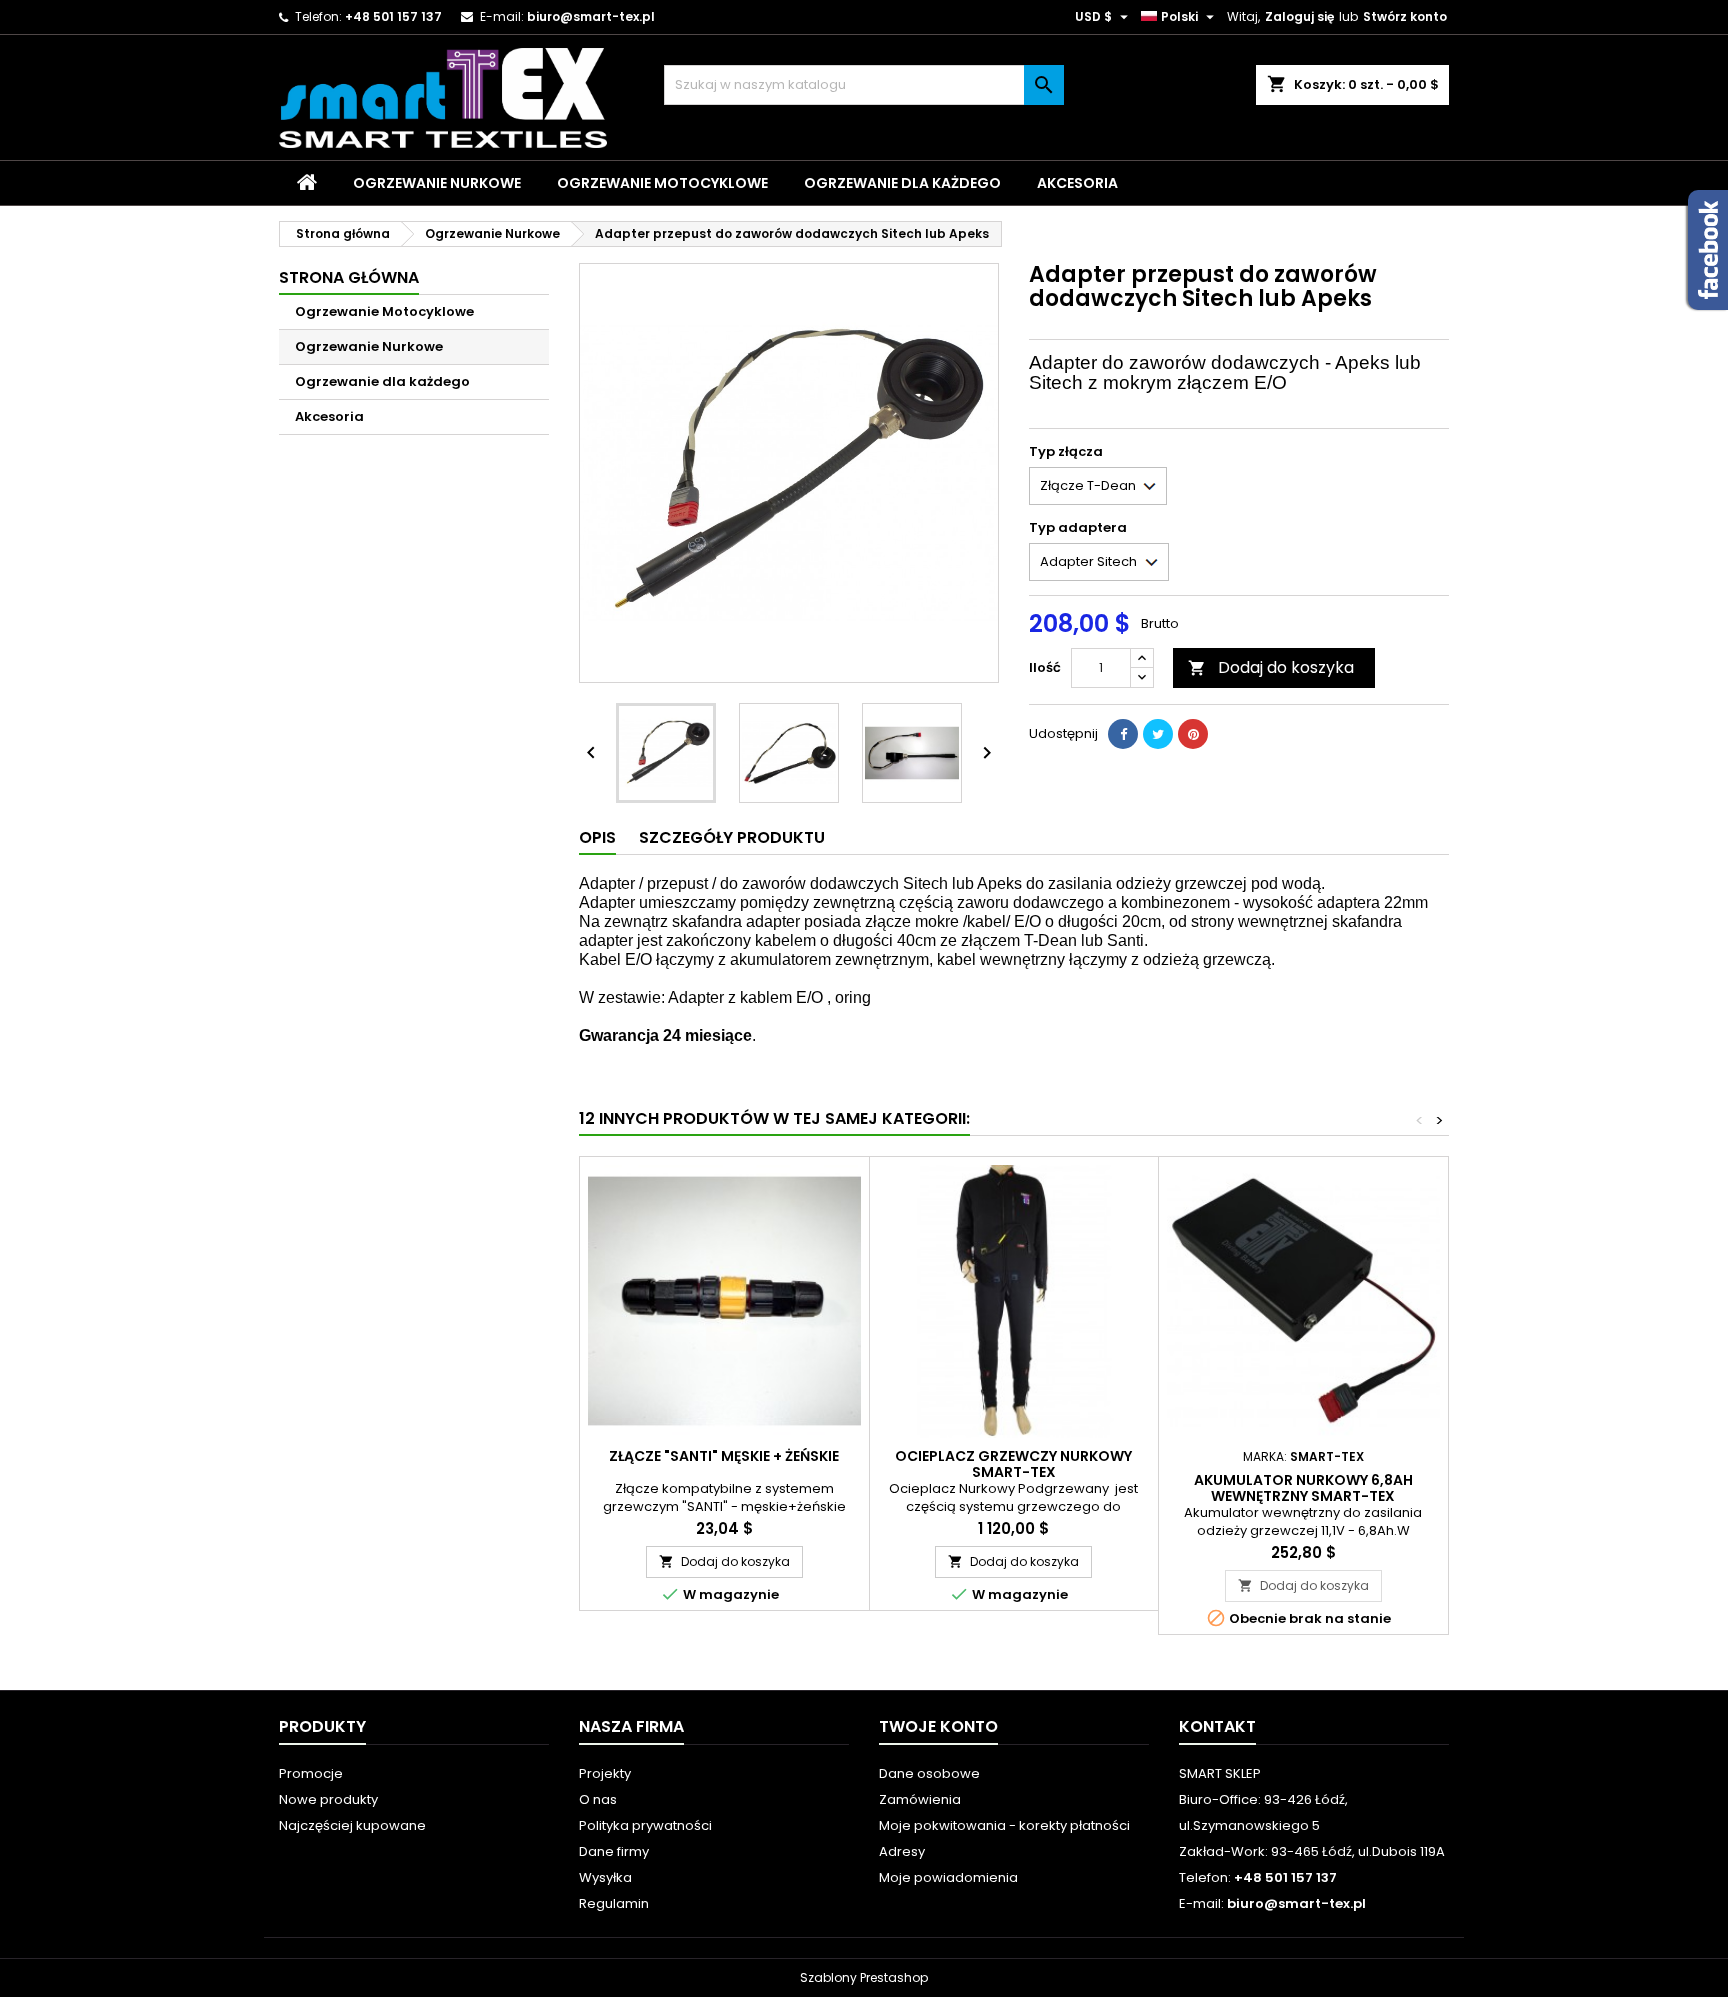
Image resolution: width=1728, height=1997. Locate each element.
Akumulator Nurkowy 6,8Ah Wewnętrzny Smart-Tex (1303, 1488)
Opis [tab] (597, 837)
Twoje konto (938, 1726)
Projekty (605, 1773)
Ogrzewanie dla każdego (902, 183)
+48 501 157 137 (393, 16)
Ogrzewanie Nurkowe (437, 183)
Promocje (311, 1773)
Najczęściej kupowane (352, 1825)
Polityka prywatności (645, 1825)
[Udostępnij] (1123, 734)
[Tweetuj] (1158, 734)
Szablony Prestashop (864, 1977)
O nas (598, 1799)
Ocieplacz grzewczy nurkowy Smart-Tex (1013, 1464)
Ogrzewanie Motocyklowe (662, 183)
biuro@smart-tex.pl (591, 16)
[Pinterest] (1193, 734)
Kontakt (1217, 1726)
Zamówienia (920, 1799)
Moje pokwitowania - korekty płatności (1004, 1825)
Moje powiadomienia (948, 1877)
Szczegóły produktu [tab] (732, 837)
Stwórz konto (1405, 16)
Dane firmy (614, 1851)
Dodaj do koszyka (1271, 667)
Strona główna (349, 277)
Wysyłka (605, 1877)
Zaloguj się (1299, 16)
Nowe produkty (328, 1799)
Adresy (902, 1851)
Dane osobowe (929, 1773)
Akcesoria (1077, 183)
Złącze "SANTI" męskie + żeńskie (724, 1456)
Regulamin (614, 1903)
